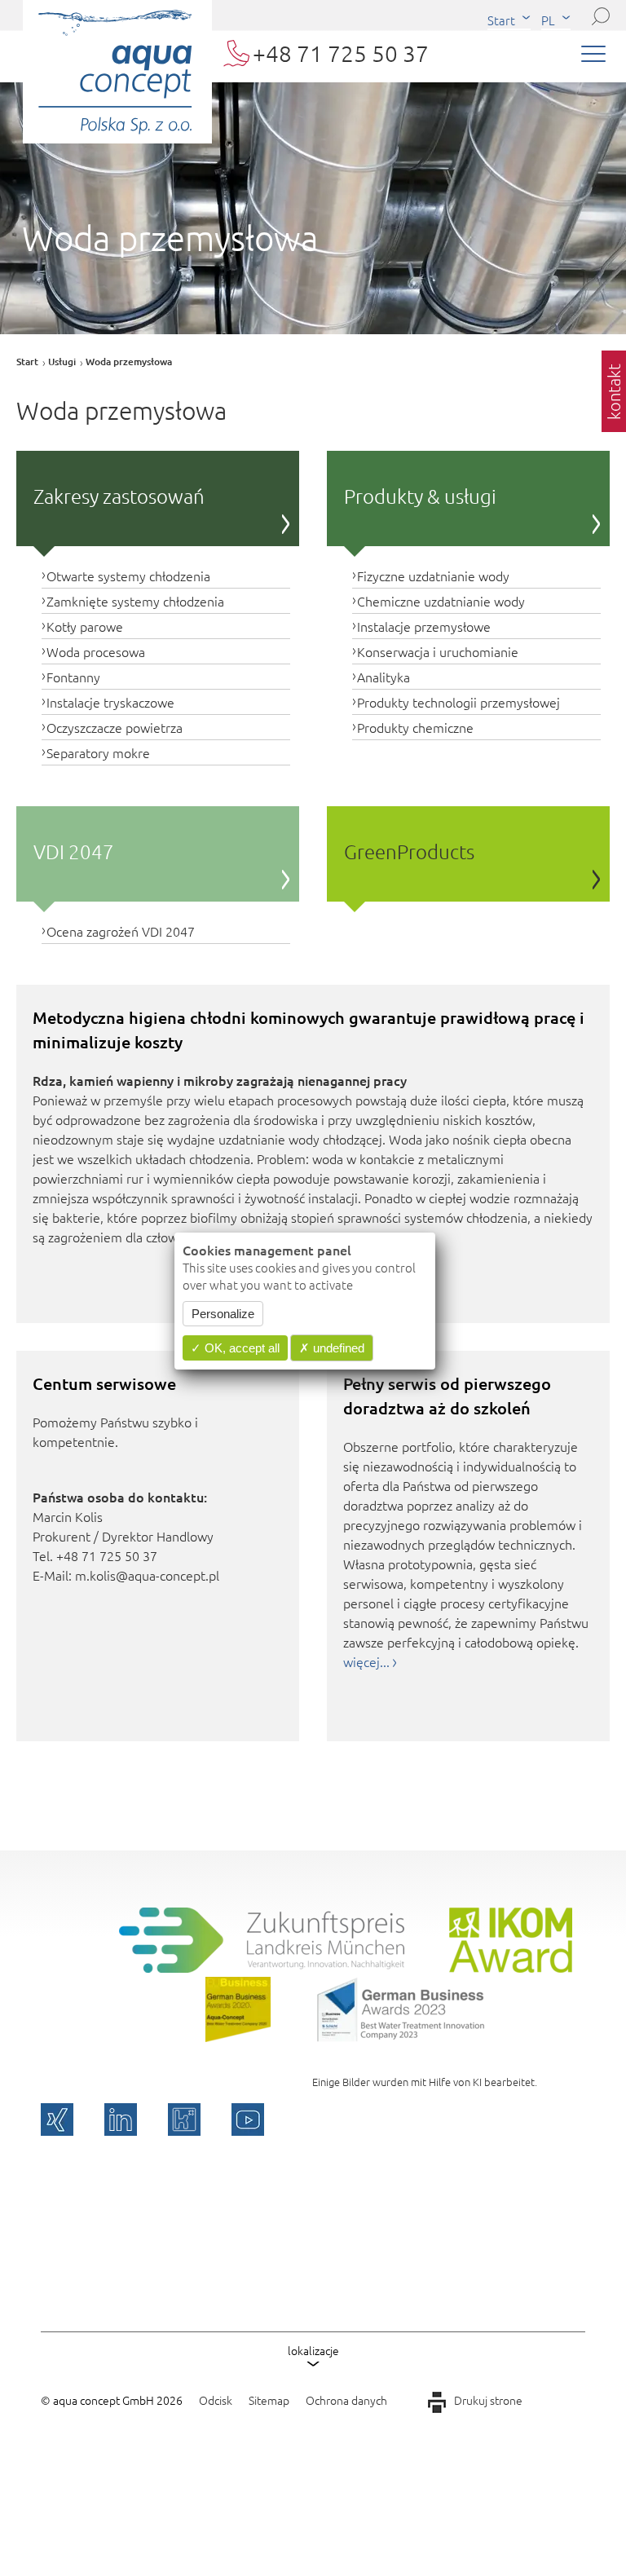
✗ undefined (332, 1348)
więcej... (366, 1661)
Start (501, 20)
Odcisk (216, 2400)
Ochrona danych (346, 2400)
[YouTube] (248, 2119)
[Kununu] (184, 2119)
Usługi (62, 362)
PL (548, 20)
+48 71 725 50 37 (341, 53)
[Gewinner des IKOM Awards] (511, 1967)
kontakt (614, 392)
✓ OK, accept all (235, 1348)
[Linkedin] (121, 2119)
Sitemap (269, 2400)
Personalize (223, 1314)
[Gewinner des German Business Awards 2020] (238, 2036)
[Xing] (57, 2119)
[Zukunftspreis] (262, 1967)
